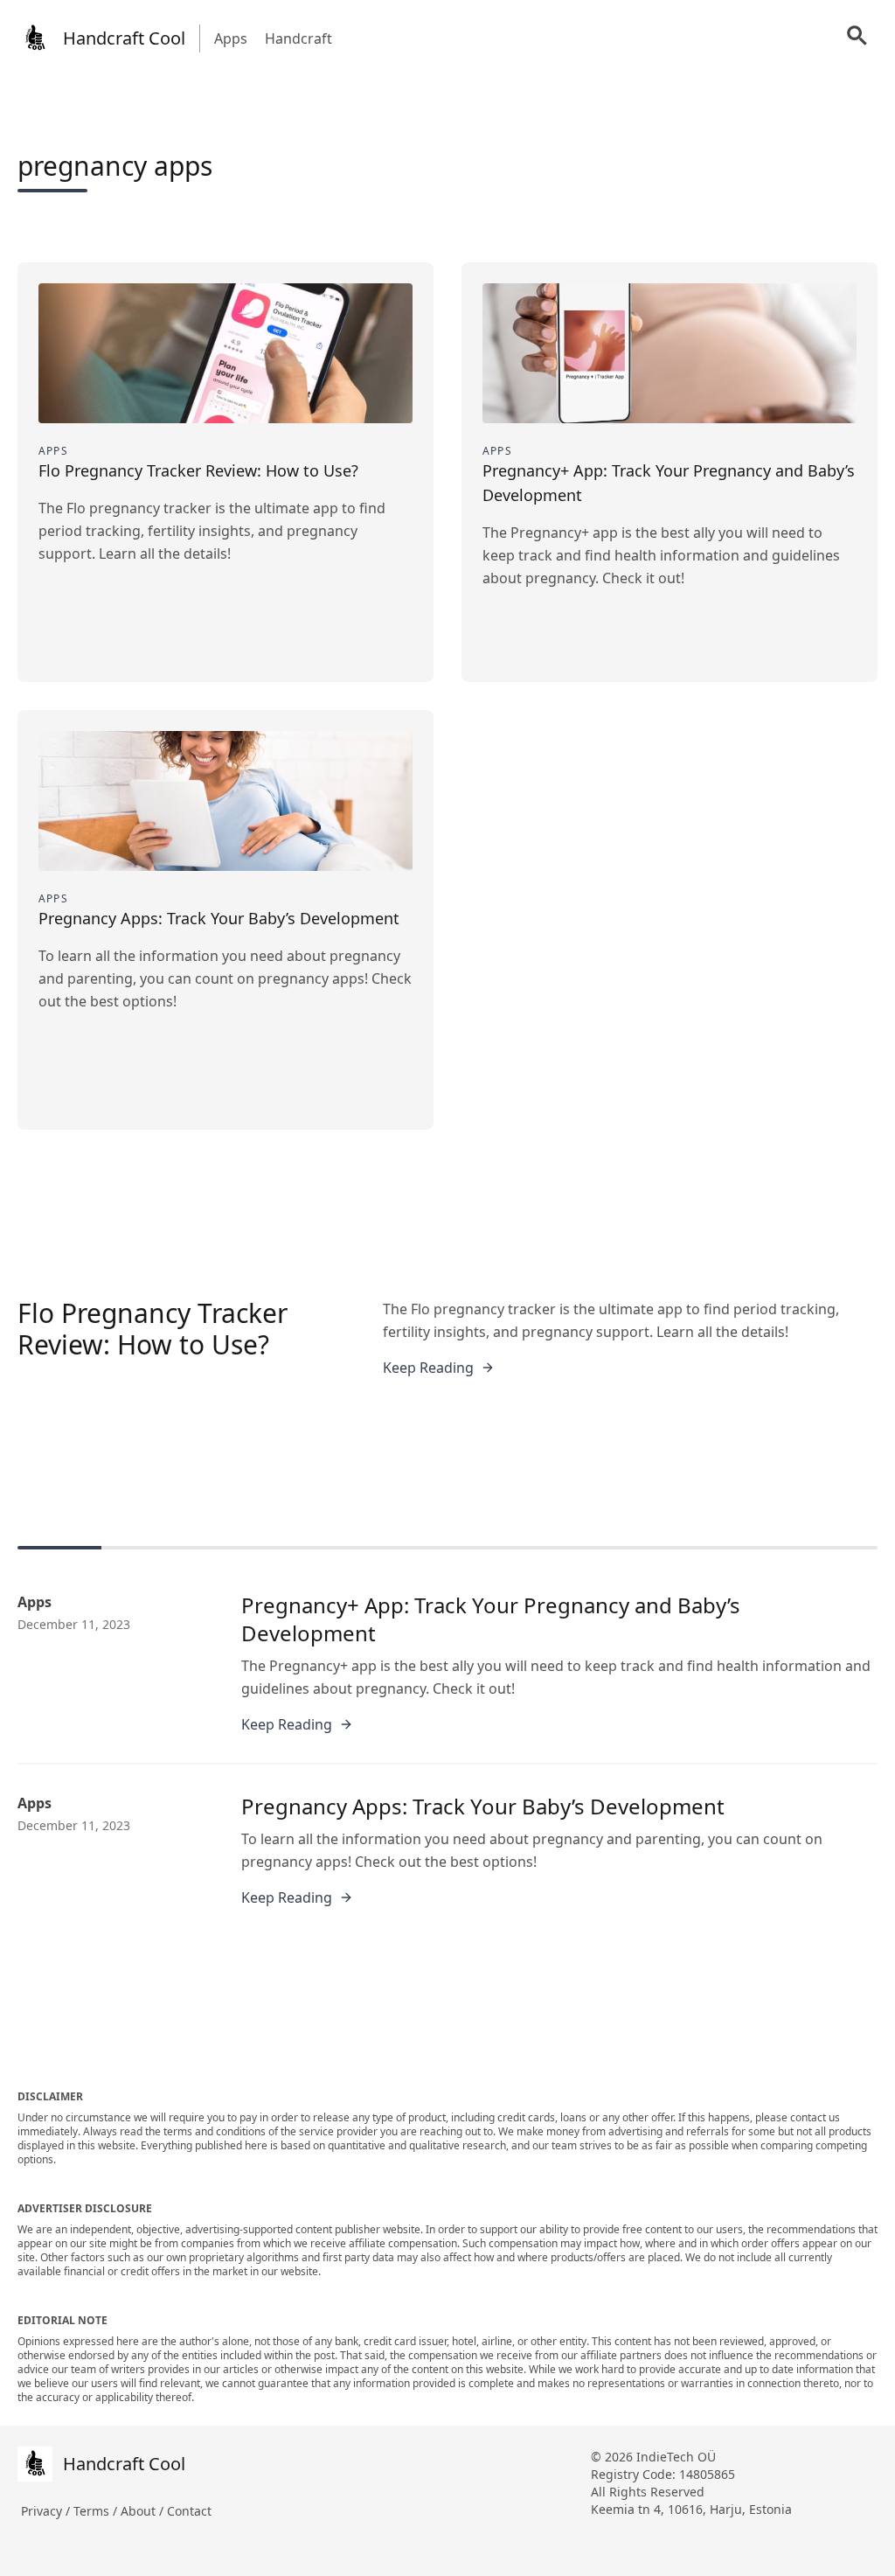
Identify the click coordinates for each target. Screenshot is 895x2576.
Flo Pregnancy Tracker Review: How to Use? (153, 1329)
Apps (231, 38)
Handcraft (298, 38)
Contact (189, 2511)
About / (144, 2511)
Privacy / (47, 2511)
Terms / (97, 2511)
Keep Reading (428, 1368)
